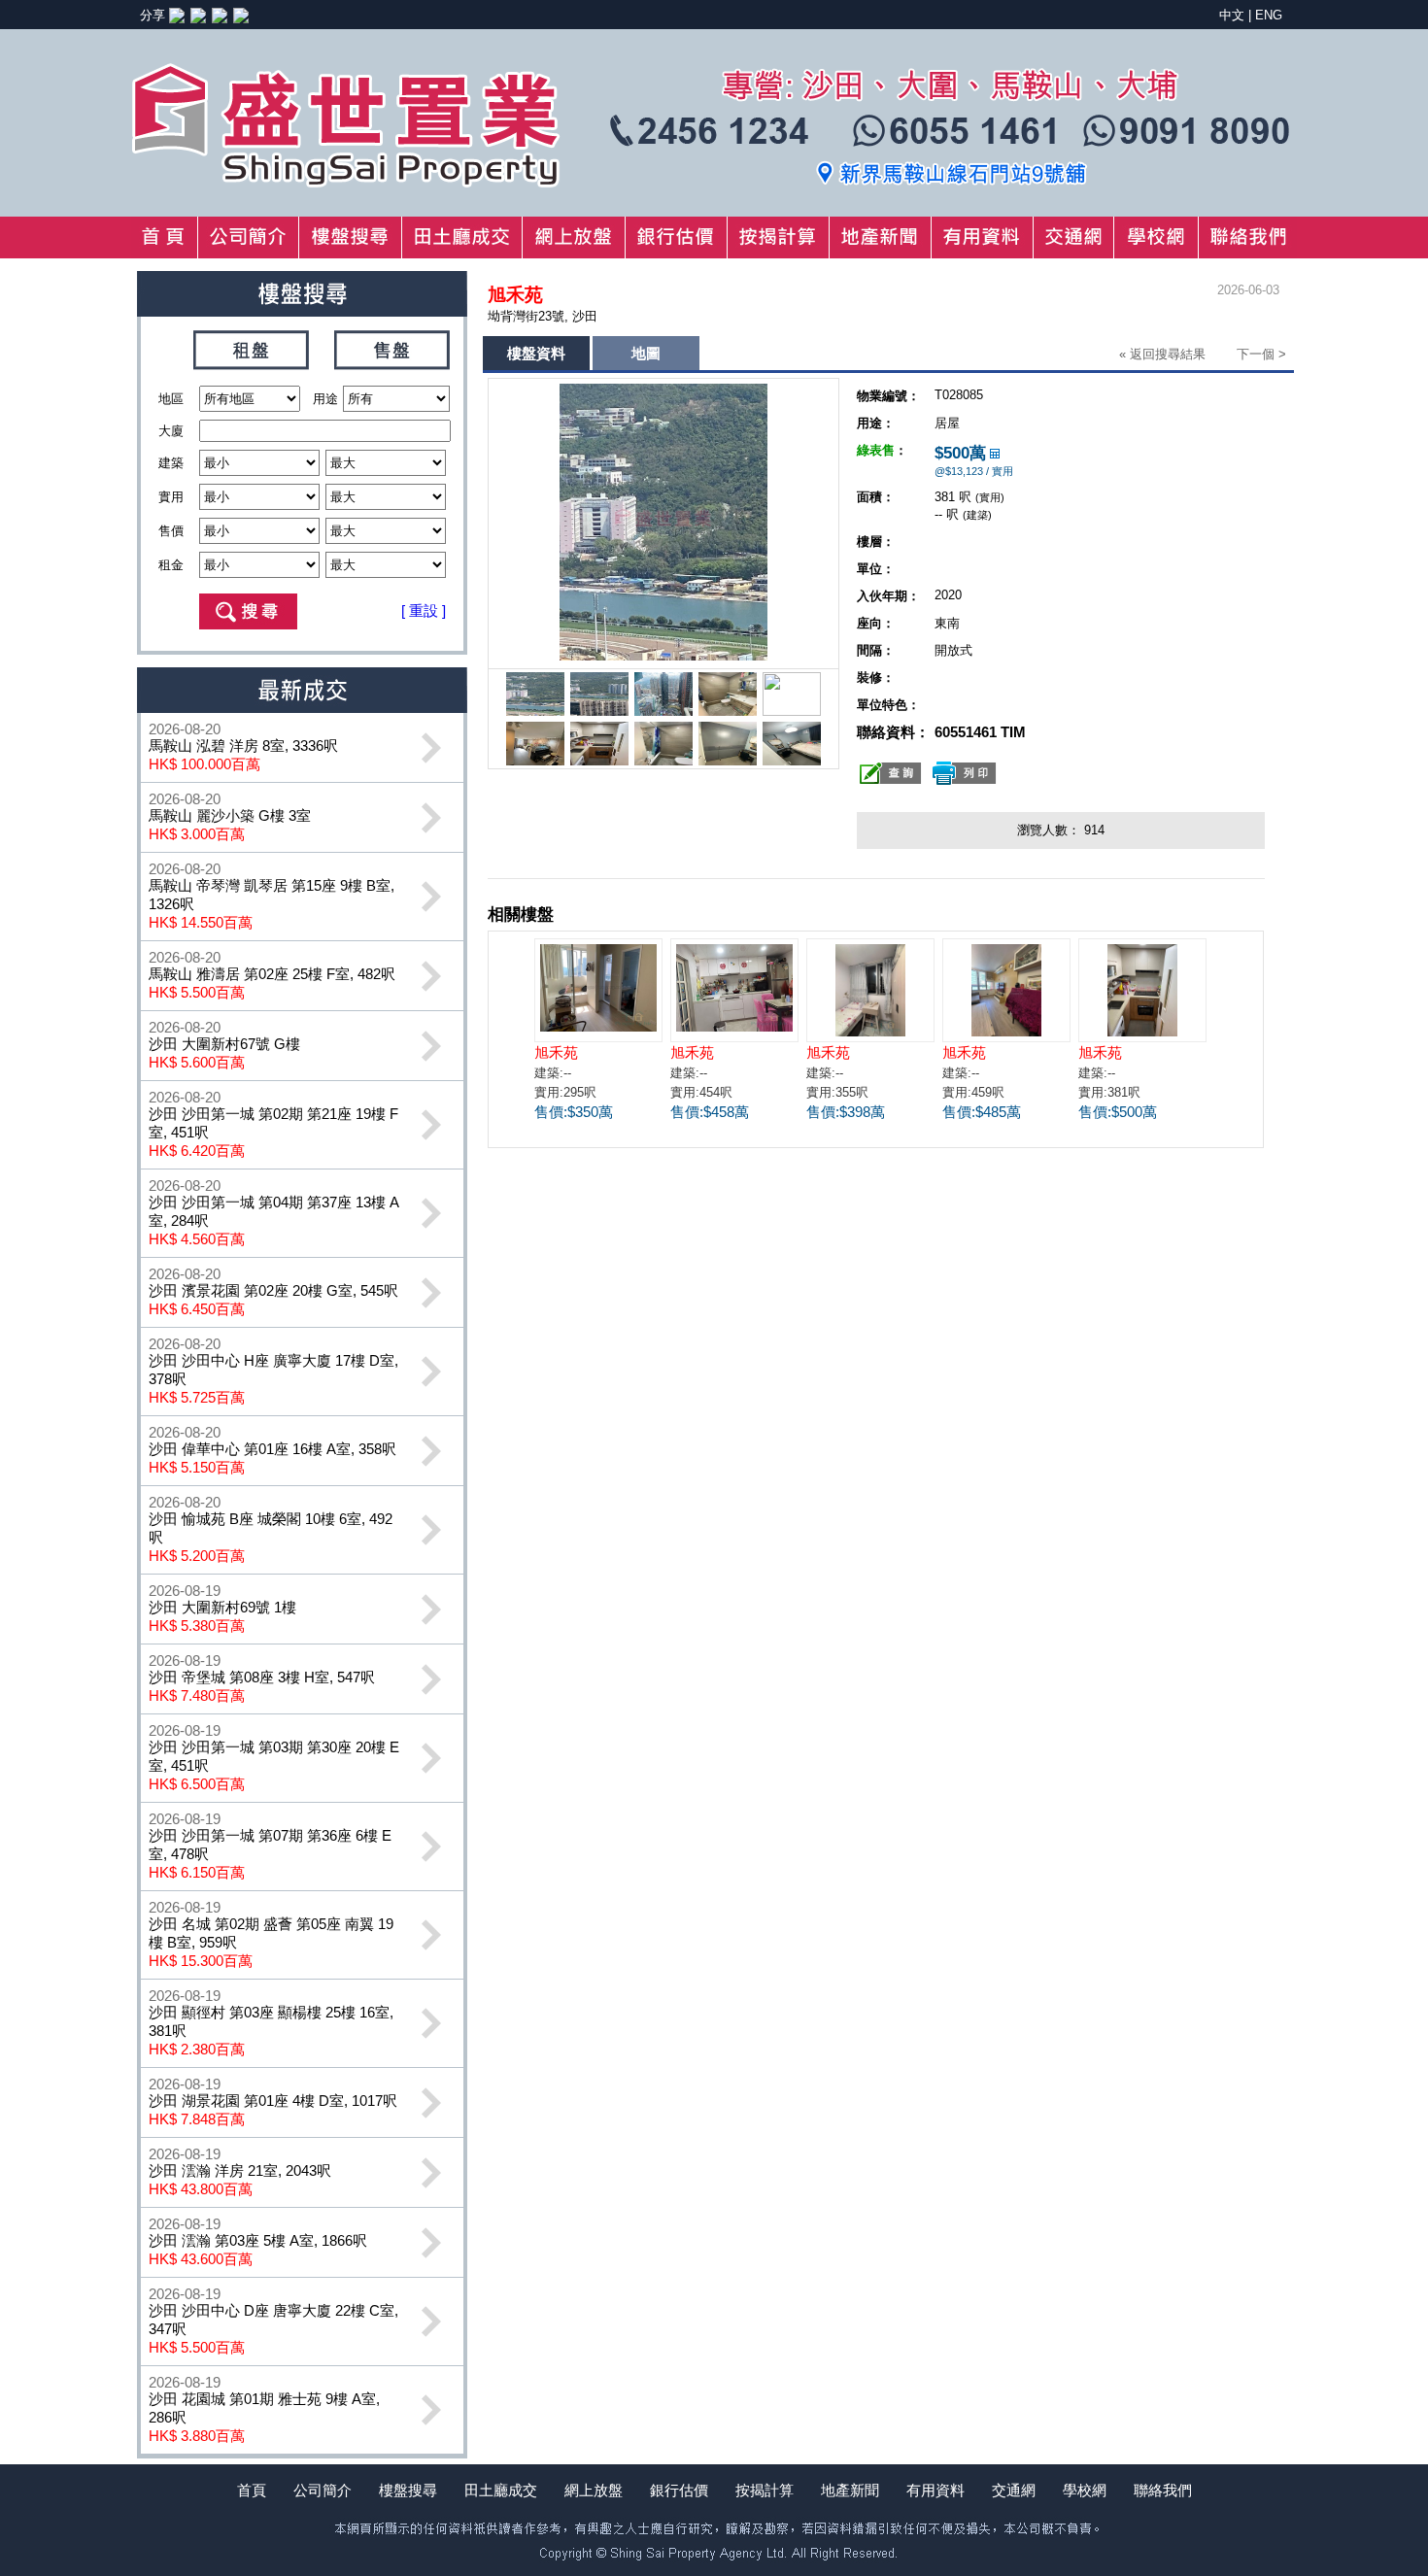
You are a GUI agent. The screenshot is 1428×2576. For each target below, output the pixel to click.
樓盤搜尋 (408, 2490)
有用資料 (935, 2490)
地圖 (646, 353)
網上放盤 (594, 2490)
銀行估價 (679, 2490)
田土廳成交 (501, 2490)
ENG (1269, 15)
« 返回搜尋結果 (1162, 354)
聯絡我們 (1163, 2490)
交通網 (1014, 2490)
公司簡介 (323, 2490)
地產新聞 (850, 2490)
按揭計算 (765, 2490)
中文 (1232, 15)
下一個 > (1261, 354)
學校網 (1085, 2490)
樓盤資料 (536, 353)
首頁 (252, 2490)
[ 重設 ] (424, 610)
